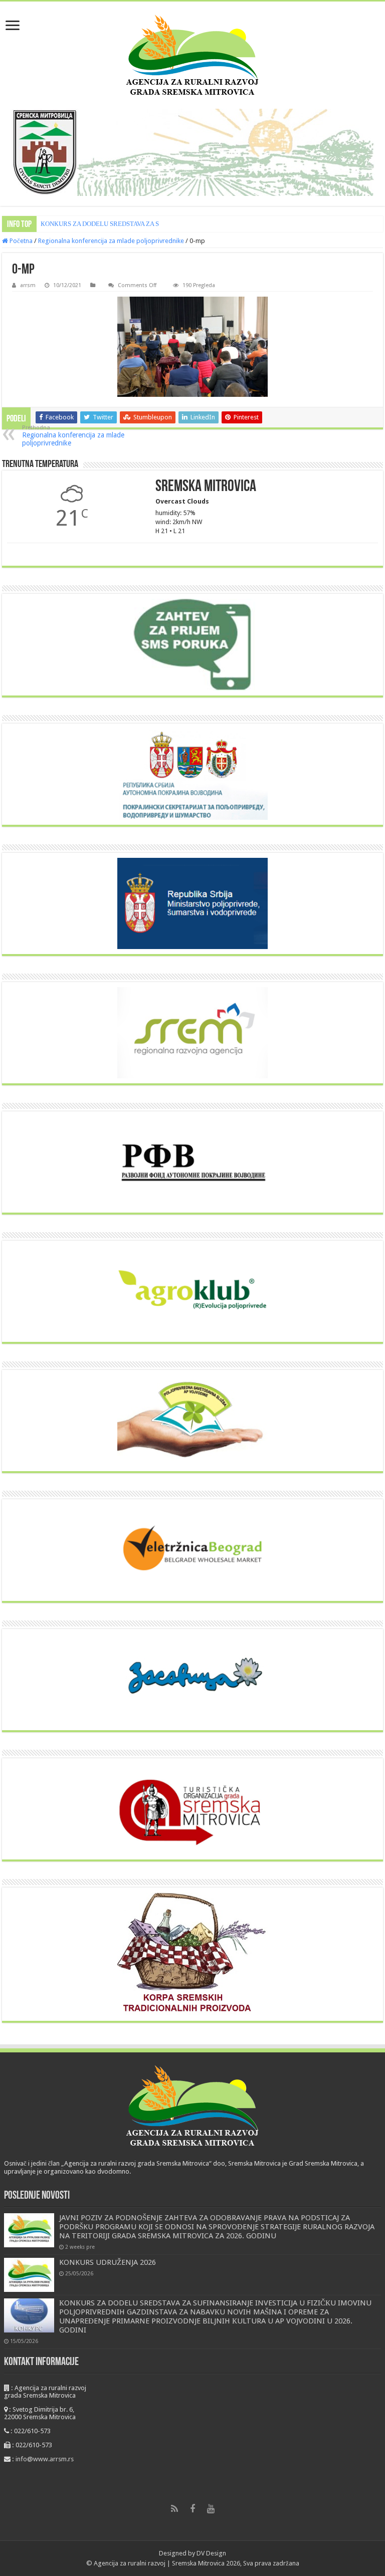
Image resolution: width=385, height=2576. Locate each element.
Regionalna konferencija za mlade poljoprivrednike (111, 241)
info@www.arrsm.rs (45, 2459)
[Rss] (174, 2509)
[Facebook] (192, 2509)
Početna (20, 241)
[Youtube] (211, 2509)
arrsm (28, 285)
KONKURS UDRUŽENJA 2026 (108, 2262)
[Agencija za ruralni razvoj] (192, 55)
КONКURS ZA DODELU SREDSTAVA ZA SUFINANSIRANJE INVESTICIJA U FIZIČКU (160, 224)
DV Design (211, 2553)
